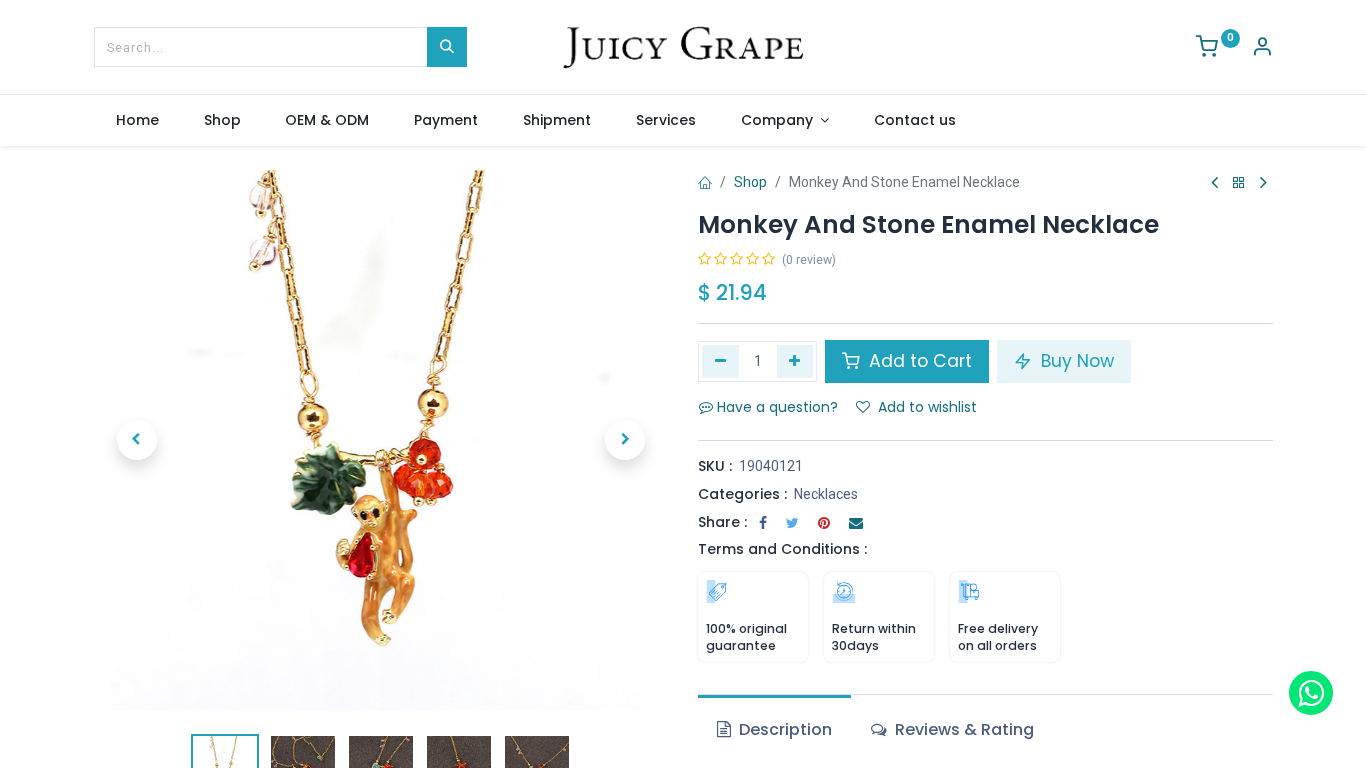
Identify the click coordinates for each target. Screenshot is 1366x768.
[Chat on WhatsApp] (1311, 693)
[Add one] (795, 361)
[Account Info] (1262, 49)
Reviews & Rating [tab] (962, 729)
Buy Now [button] (1075, 361)
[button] (137, 440)
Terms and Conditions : (782, 549)
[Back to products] (1239, 183)
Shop (750, 182)
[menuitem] (138, 121)
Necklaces (826, 494)
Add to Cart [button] (918, 361)
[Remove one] (720, 361)
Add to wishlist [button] (927, 407)
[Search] (447, 47)
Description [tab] (783, 729)
